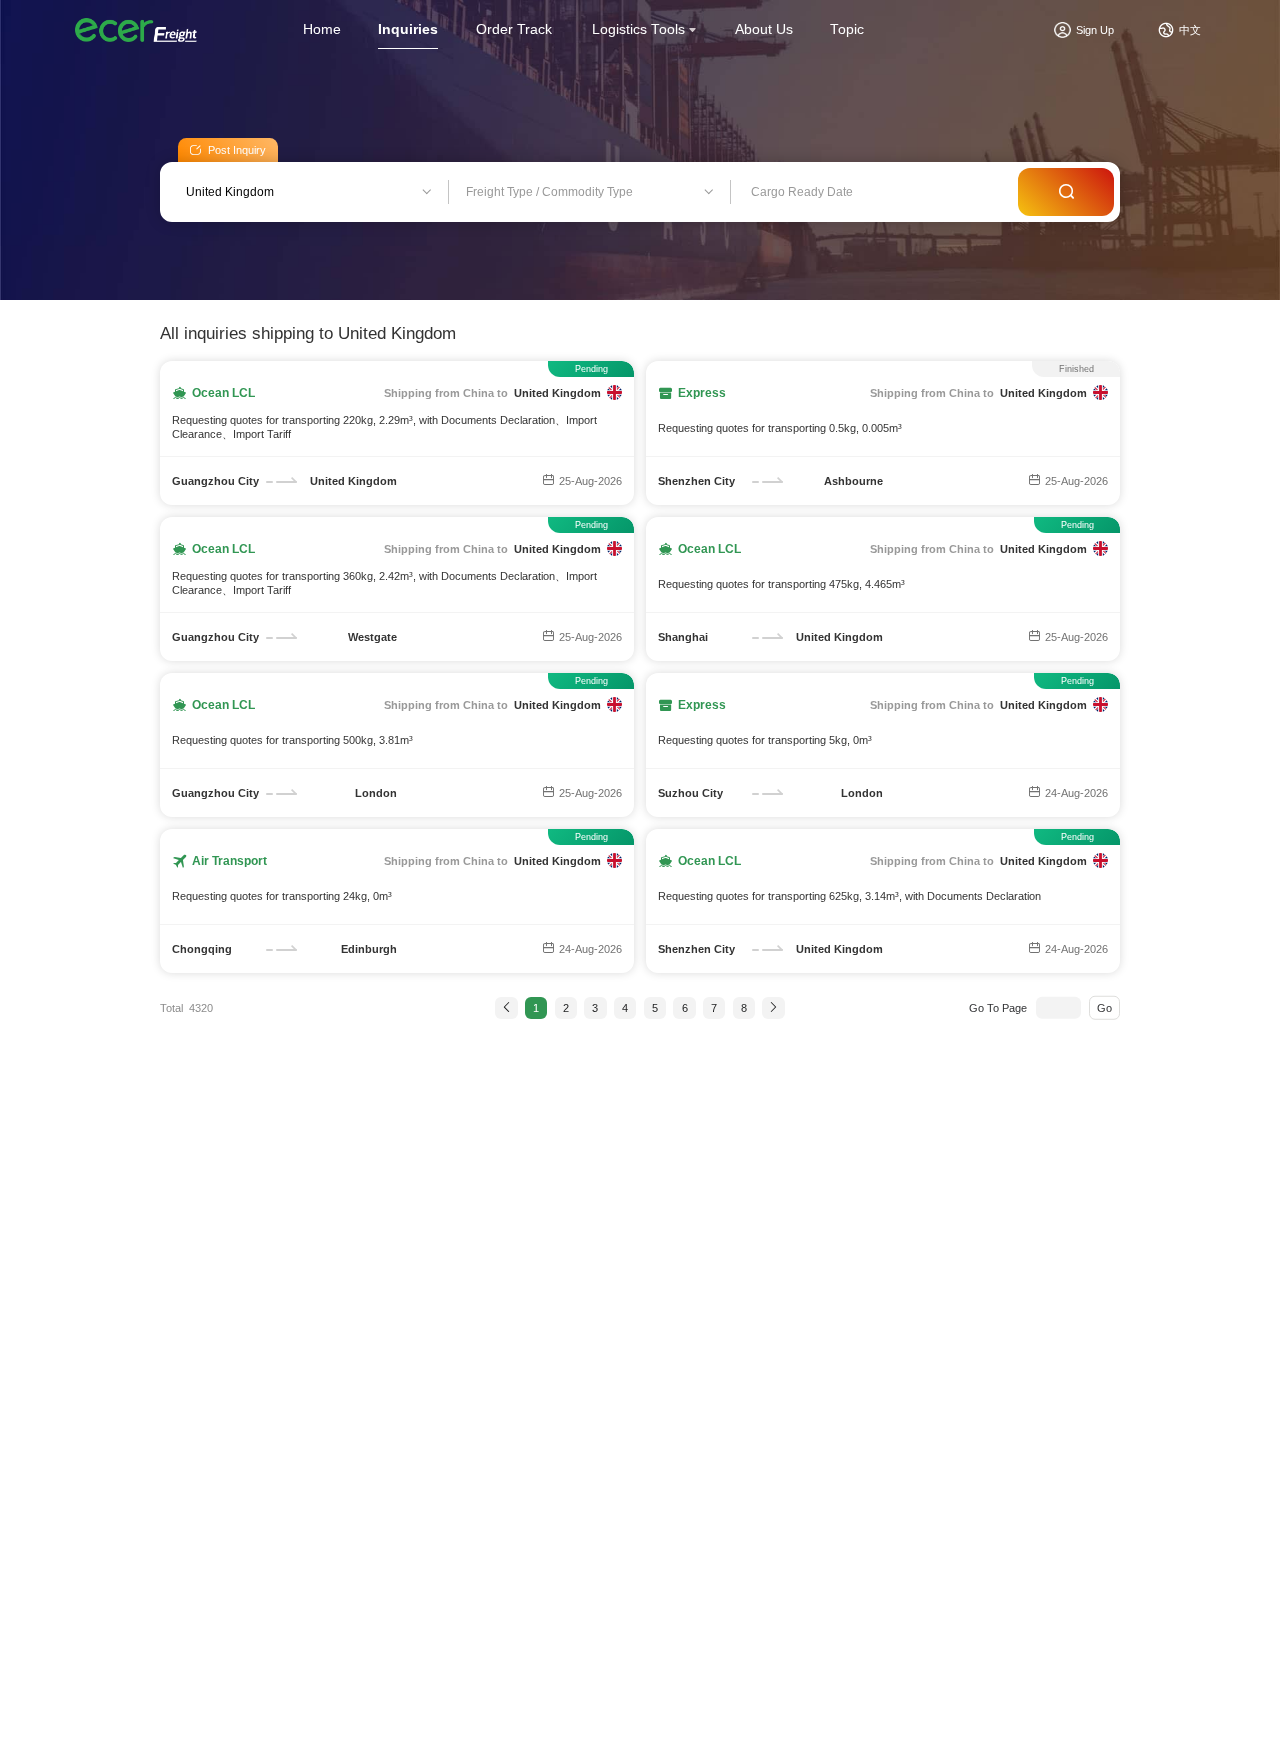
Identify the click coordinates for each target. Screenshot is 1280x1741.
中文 (1190, 30)
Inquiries (408, 29)
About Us (764, 29)
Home (322, 29)
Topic (847, 29)
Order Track (514, 29)
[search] (1066, 192)
